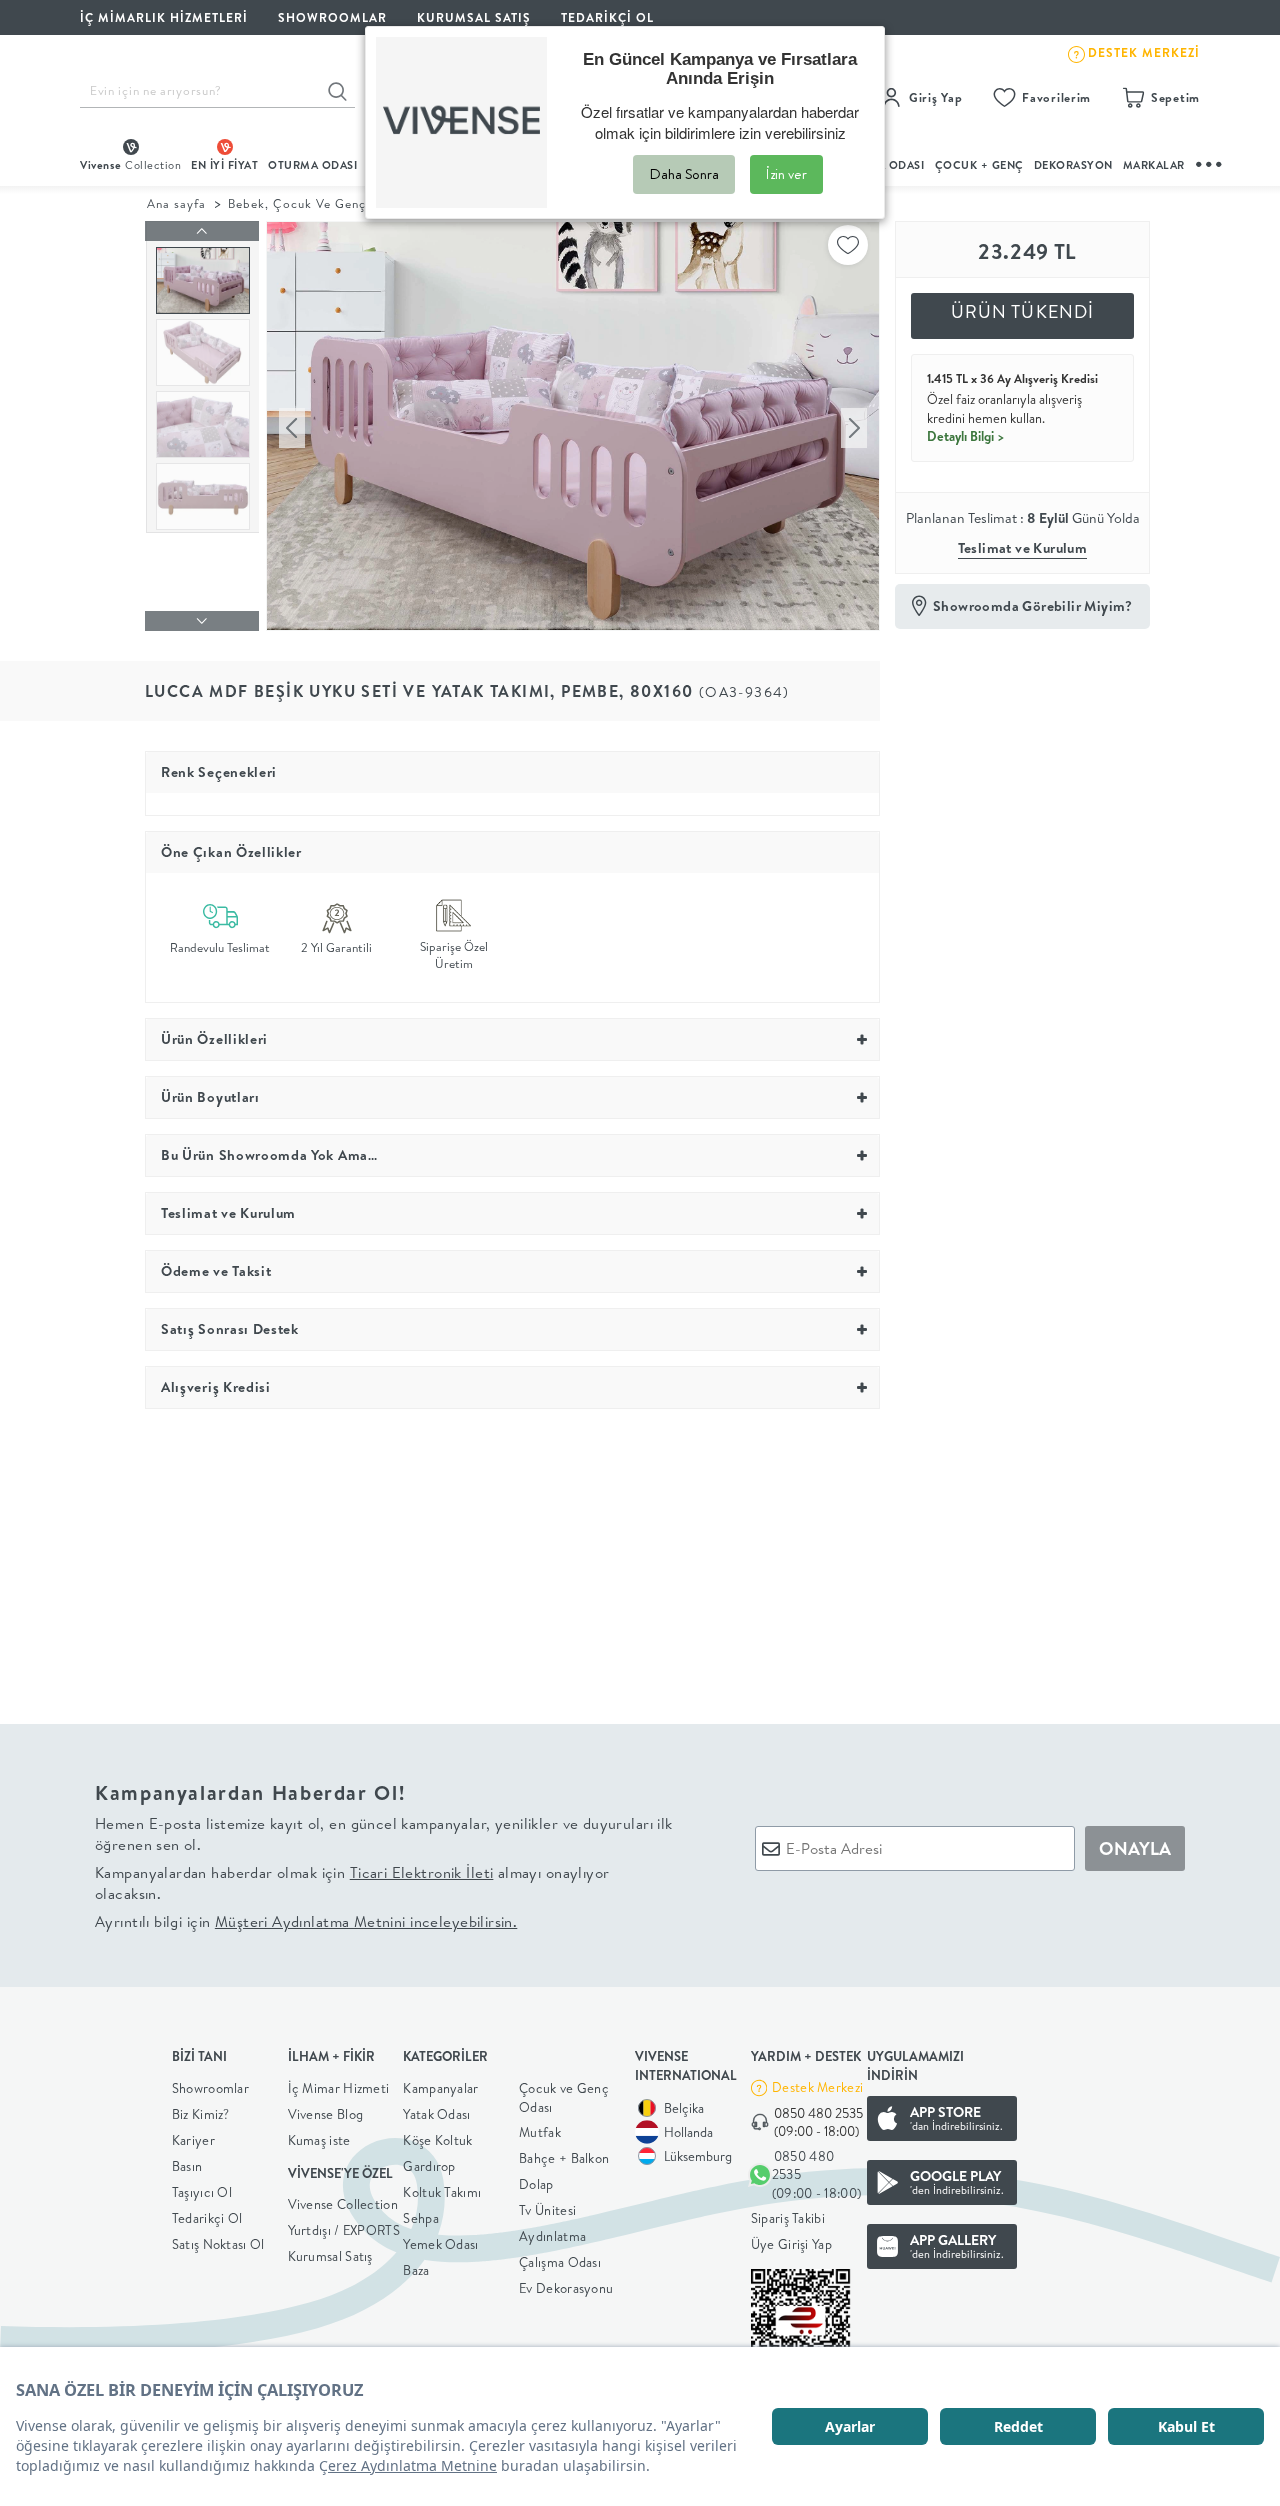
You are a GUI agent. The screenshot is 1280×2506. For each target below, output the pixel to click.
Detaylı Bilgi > (966, 436)
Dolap (536, 2184)
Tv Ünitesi (547, 2210)
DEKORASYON (1073, 165)
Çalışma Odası (560, 2262)
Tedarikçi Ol (607, 17)
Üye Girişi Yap (791, 2244)
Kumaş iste (319, 2140)
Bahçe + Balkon (564, 2158)
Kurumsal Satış (330, 2256)
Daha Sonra (684, 174)
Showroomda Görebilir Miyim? (1033, 606)
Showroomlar (210, 2088)
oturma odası (312, 165)
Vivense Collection (343, 2204)
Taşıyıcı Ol (202, 2192)
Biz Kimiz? (201, 2114)
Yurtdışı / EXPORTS (344, 2230)
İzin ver (786, 174)
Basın (187, 2166)
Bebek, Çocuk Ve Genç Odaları (322, 203)
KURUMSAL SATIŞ (474, 17)
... (1210, 161)
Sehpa (421, 2218)
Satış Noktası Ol (218, 2244)
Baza (416, 2270)
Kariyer (193, 2140)
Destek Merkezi (817, 2087)
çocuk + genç (979, 165)
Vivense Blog (326, 2114)
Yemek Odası (440, 2244)
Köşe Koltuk (437, 2140)
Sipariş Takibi (788, 2218)
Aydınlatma (552, 2236)
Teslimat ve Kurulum (1023, 548)
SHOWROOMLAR (332, 17)
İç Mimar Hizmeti (339, 2088)
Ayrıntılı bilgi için (306, 1921)
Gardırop (429, 2166)
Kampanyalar (440, 2088)
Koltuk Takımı (442, 2192)
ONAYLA (1135, 1848)
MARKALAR (1154, 165)
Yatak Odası (436, 2114)
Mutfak (540, 2132)
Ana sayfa (176, 203)
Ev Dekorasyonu (566, 2288)
